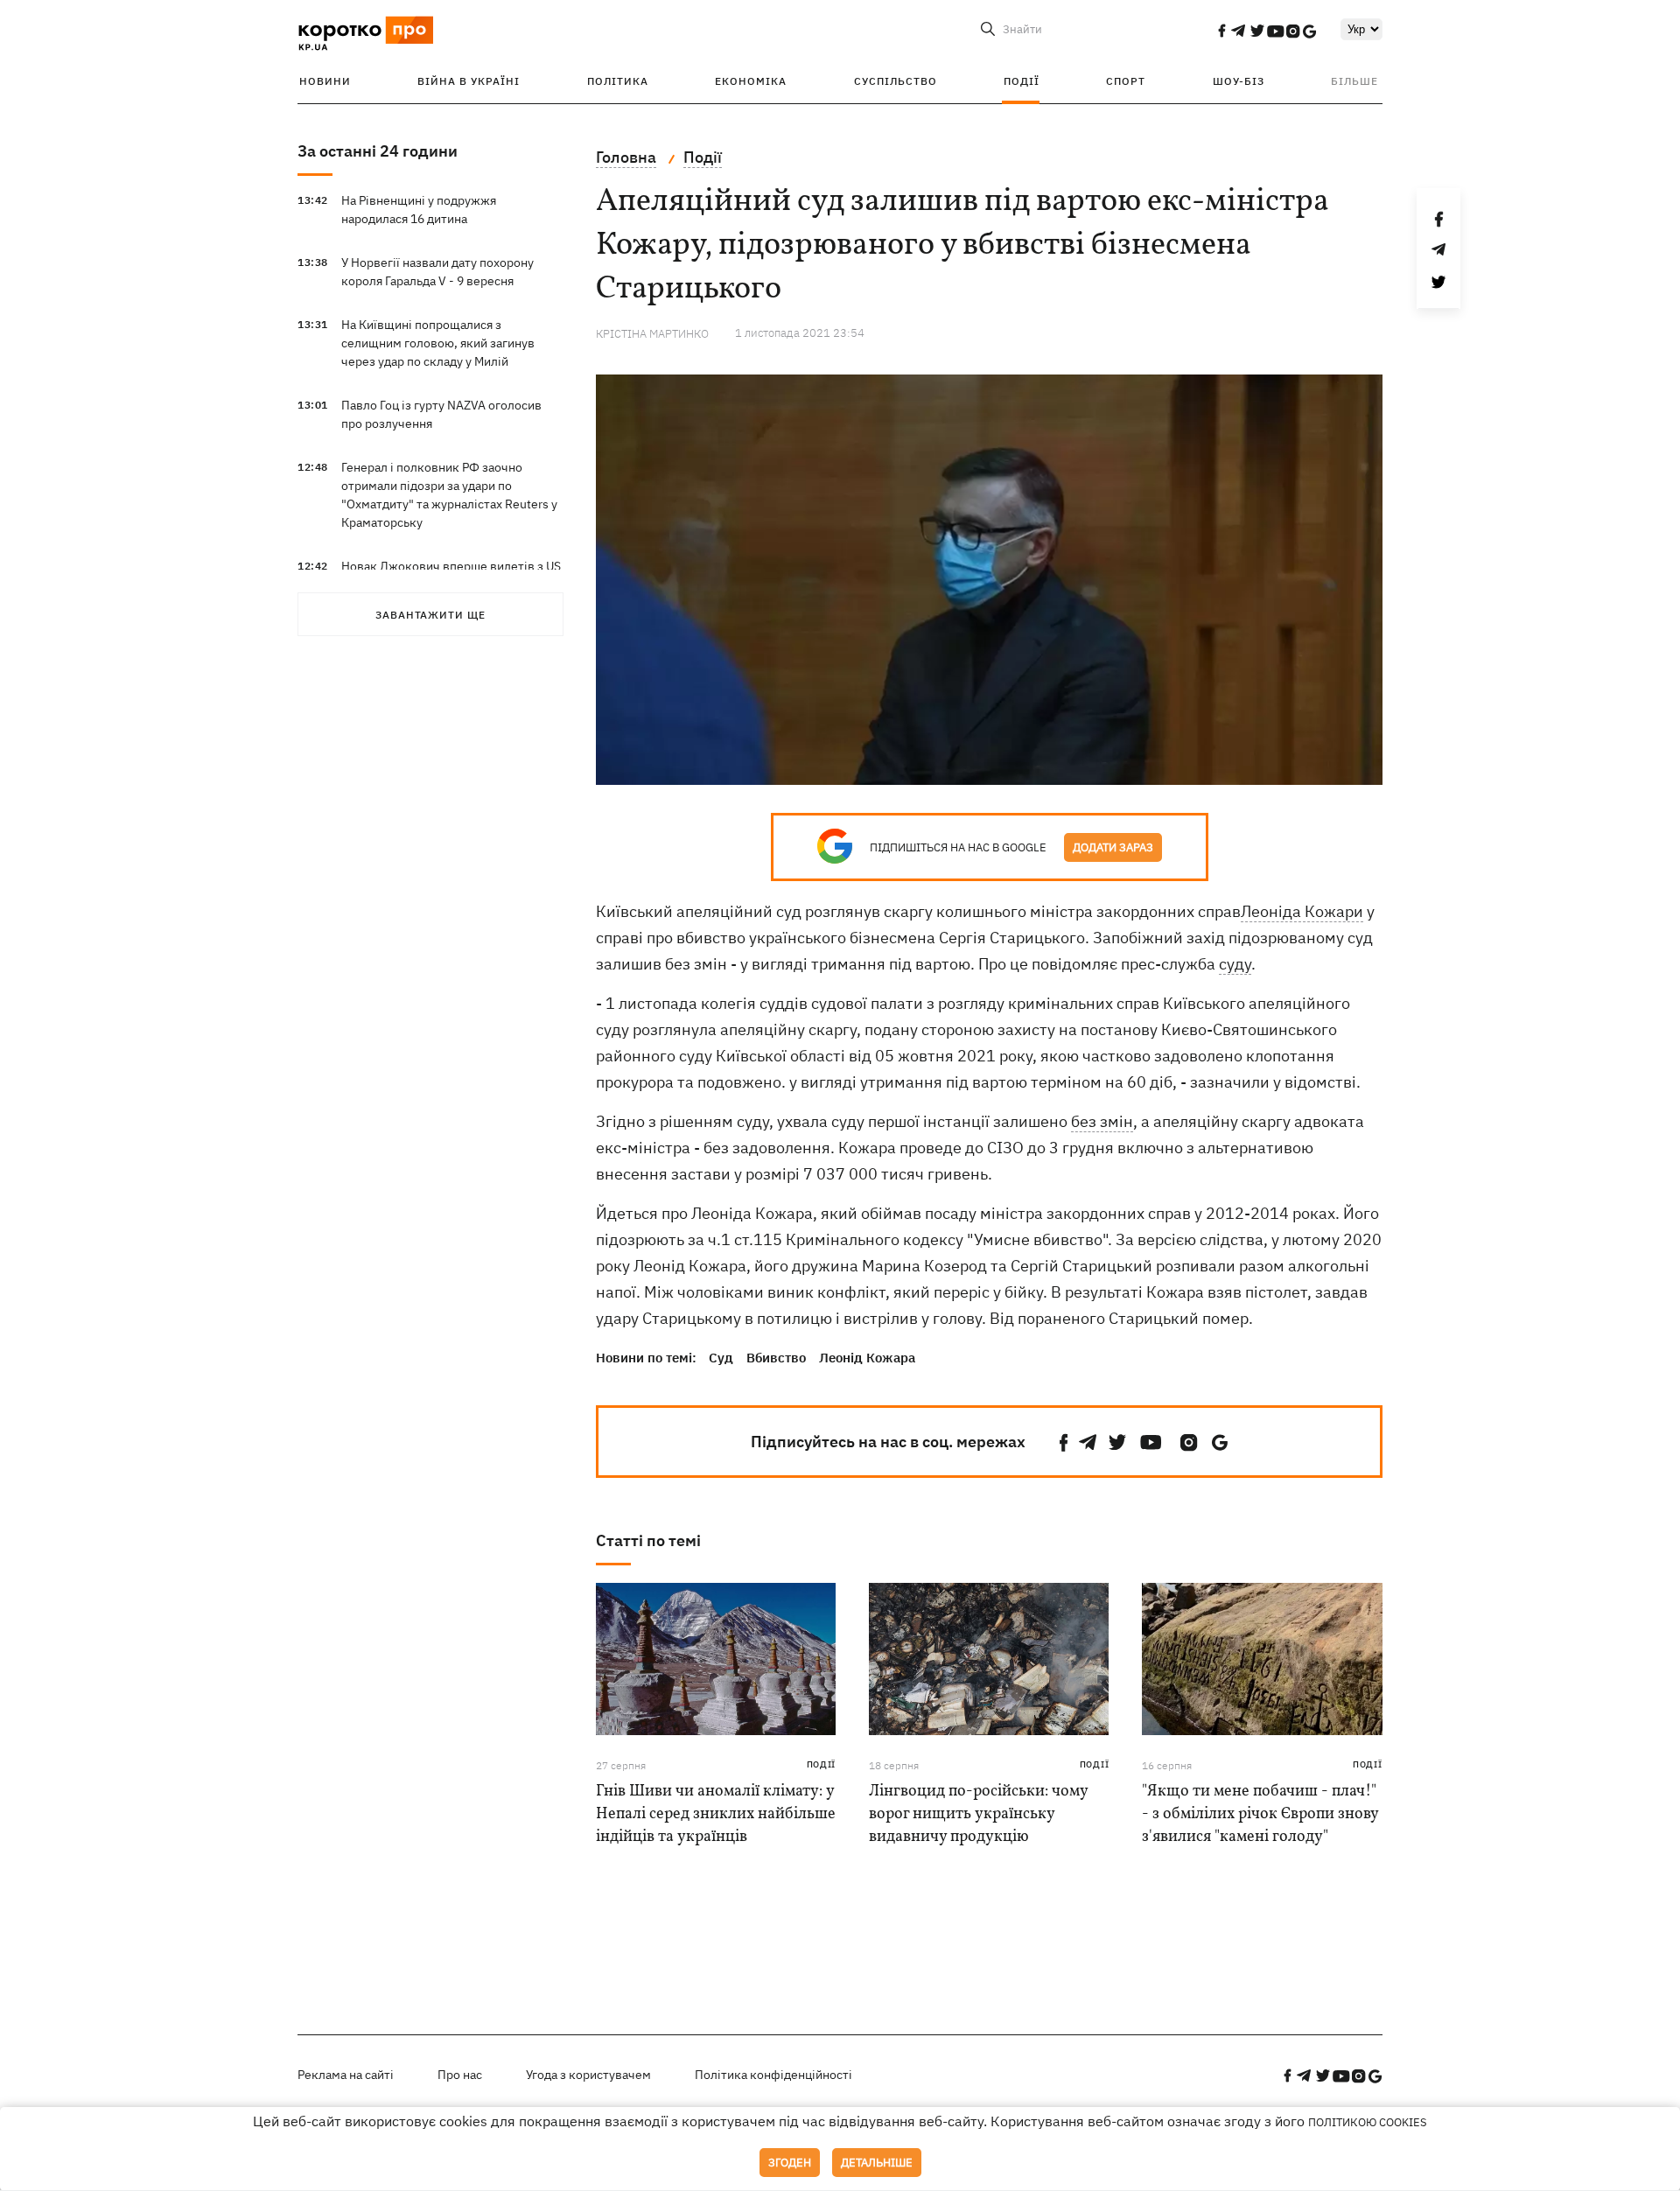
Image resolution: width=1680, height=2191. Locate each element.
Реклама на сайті (346, 2075)
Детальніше (877, 2163)
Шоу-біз (1239, 81)
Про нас (460, 2075)
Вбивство (776, 1358)
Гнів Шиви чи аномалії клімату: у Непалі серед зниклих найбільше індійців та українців (716, 1814)
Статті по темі (648, 1540)
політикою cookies (1368, 2122)
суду (1235, 964)
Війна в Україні (469, 81)
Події (1022, 81)
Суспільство (896, 81)
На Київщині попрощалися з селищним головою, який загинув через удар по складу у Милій (438, 343)
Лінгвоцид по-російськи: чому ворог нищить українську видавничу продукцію (978, 1814)
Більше (1354, 81)
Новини (325, 81)
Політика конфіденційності (773, 2075)
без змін (1102, 1121)
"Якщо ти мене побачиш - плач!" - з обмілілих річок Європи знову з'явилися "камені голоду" (1260, 1814)
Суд (721, 1358)
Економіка (751, 81)
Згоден (790, 2163)
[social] (1221, 31)
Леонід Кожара (867, 1358)
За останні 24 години (378, 151)
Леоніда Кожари (1302, 911)
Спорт (1126, 81)
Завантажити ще (430, 615)
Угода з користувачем (588, 2075)
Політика (618, 81)
